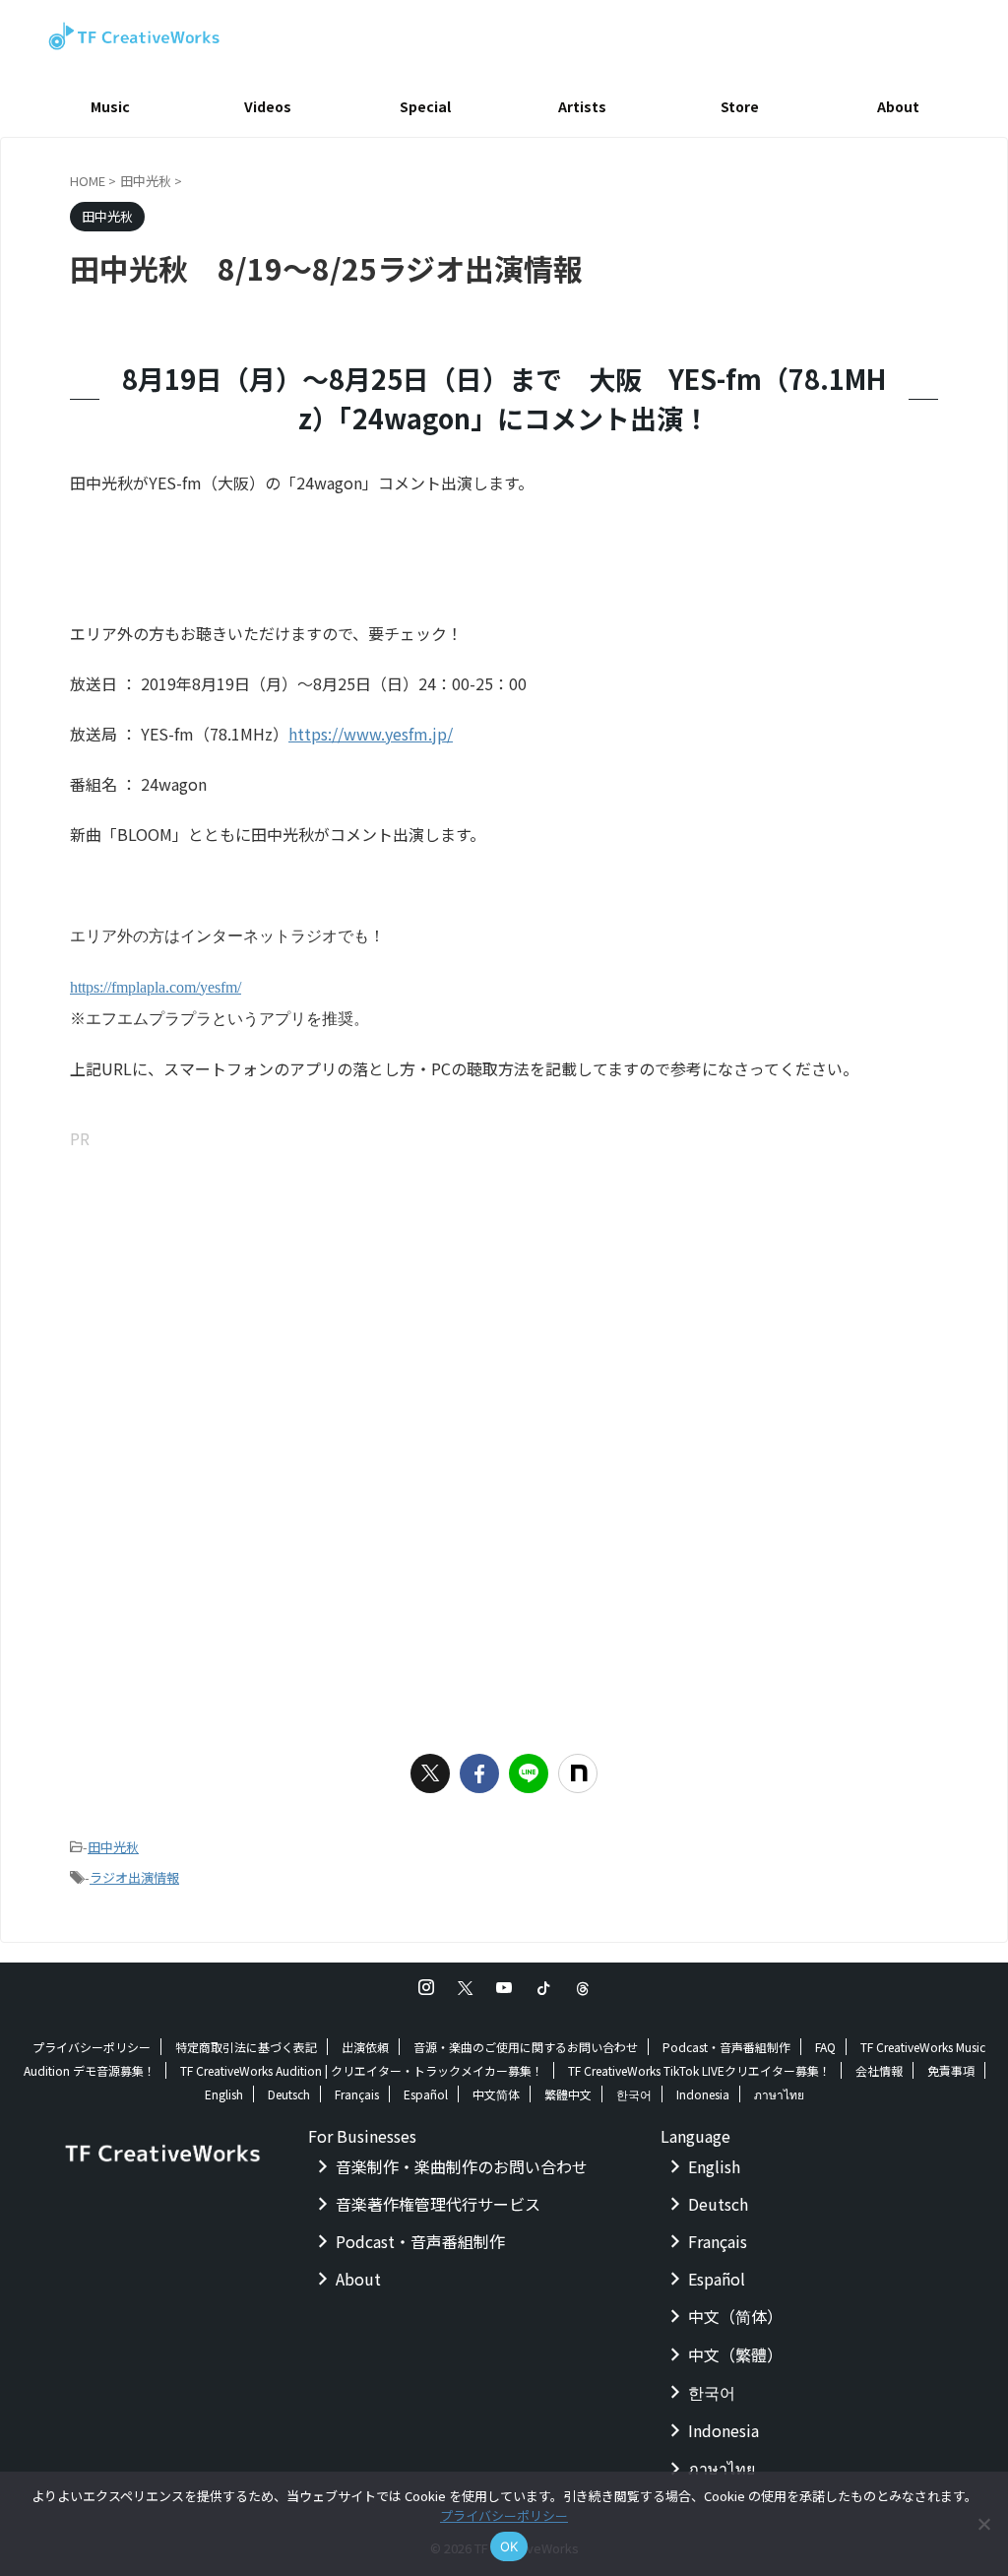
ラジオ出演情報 (134, 1877)
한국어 (634, 2094)
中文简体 (496, 2094)
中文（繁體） (735, 2354)
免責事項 (951, 2070)
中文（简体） (735, 2316)
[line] (529, 1773)
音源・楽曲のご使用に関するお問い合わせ (526, 2047)
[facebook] (479, 1773)
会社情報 (879, 2070)
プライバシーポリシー (92, 2047)
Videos (268, 106)
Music (110, 106)
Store (740, 106)
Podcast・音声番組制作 (726, 2047)
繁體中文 (568, 2094)
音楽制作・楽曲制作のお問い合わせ (462, 2166)
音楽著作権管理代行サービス (438, 2204)
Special (425, 106)
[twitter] (430, 1773)
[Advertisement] (504, 1292)
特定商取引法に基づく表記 (246, 2047)
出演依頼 (365, 2047)
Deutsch (289, 2094)
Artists (582, 106)
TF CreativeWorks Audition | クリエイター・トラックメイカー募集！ (362, 2070)
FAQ (825, 2047)
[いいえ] (983, 2524)
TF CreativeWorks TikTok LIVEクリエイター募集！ (699, 2070)
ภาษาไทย (779, 2094)
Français (357, 2094)
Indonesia (703, 2094)
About (898, 106)
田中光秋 (113, 1847)
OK (509, 2546)
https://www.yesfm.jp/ (371, 734)
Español (426, 2094)
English (224, 2094)
